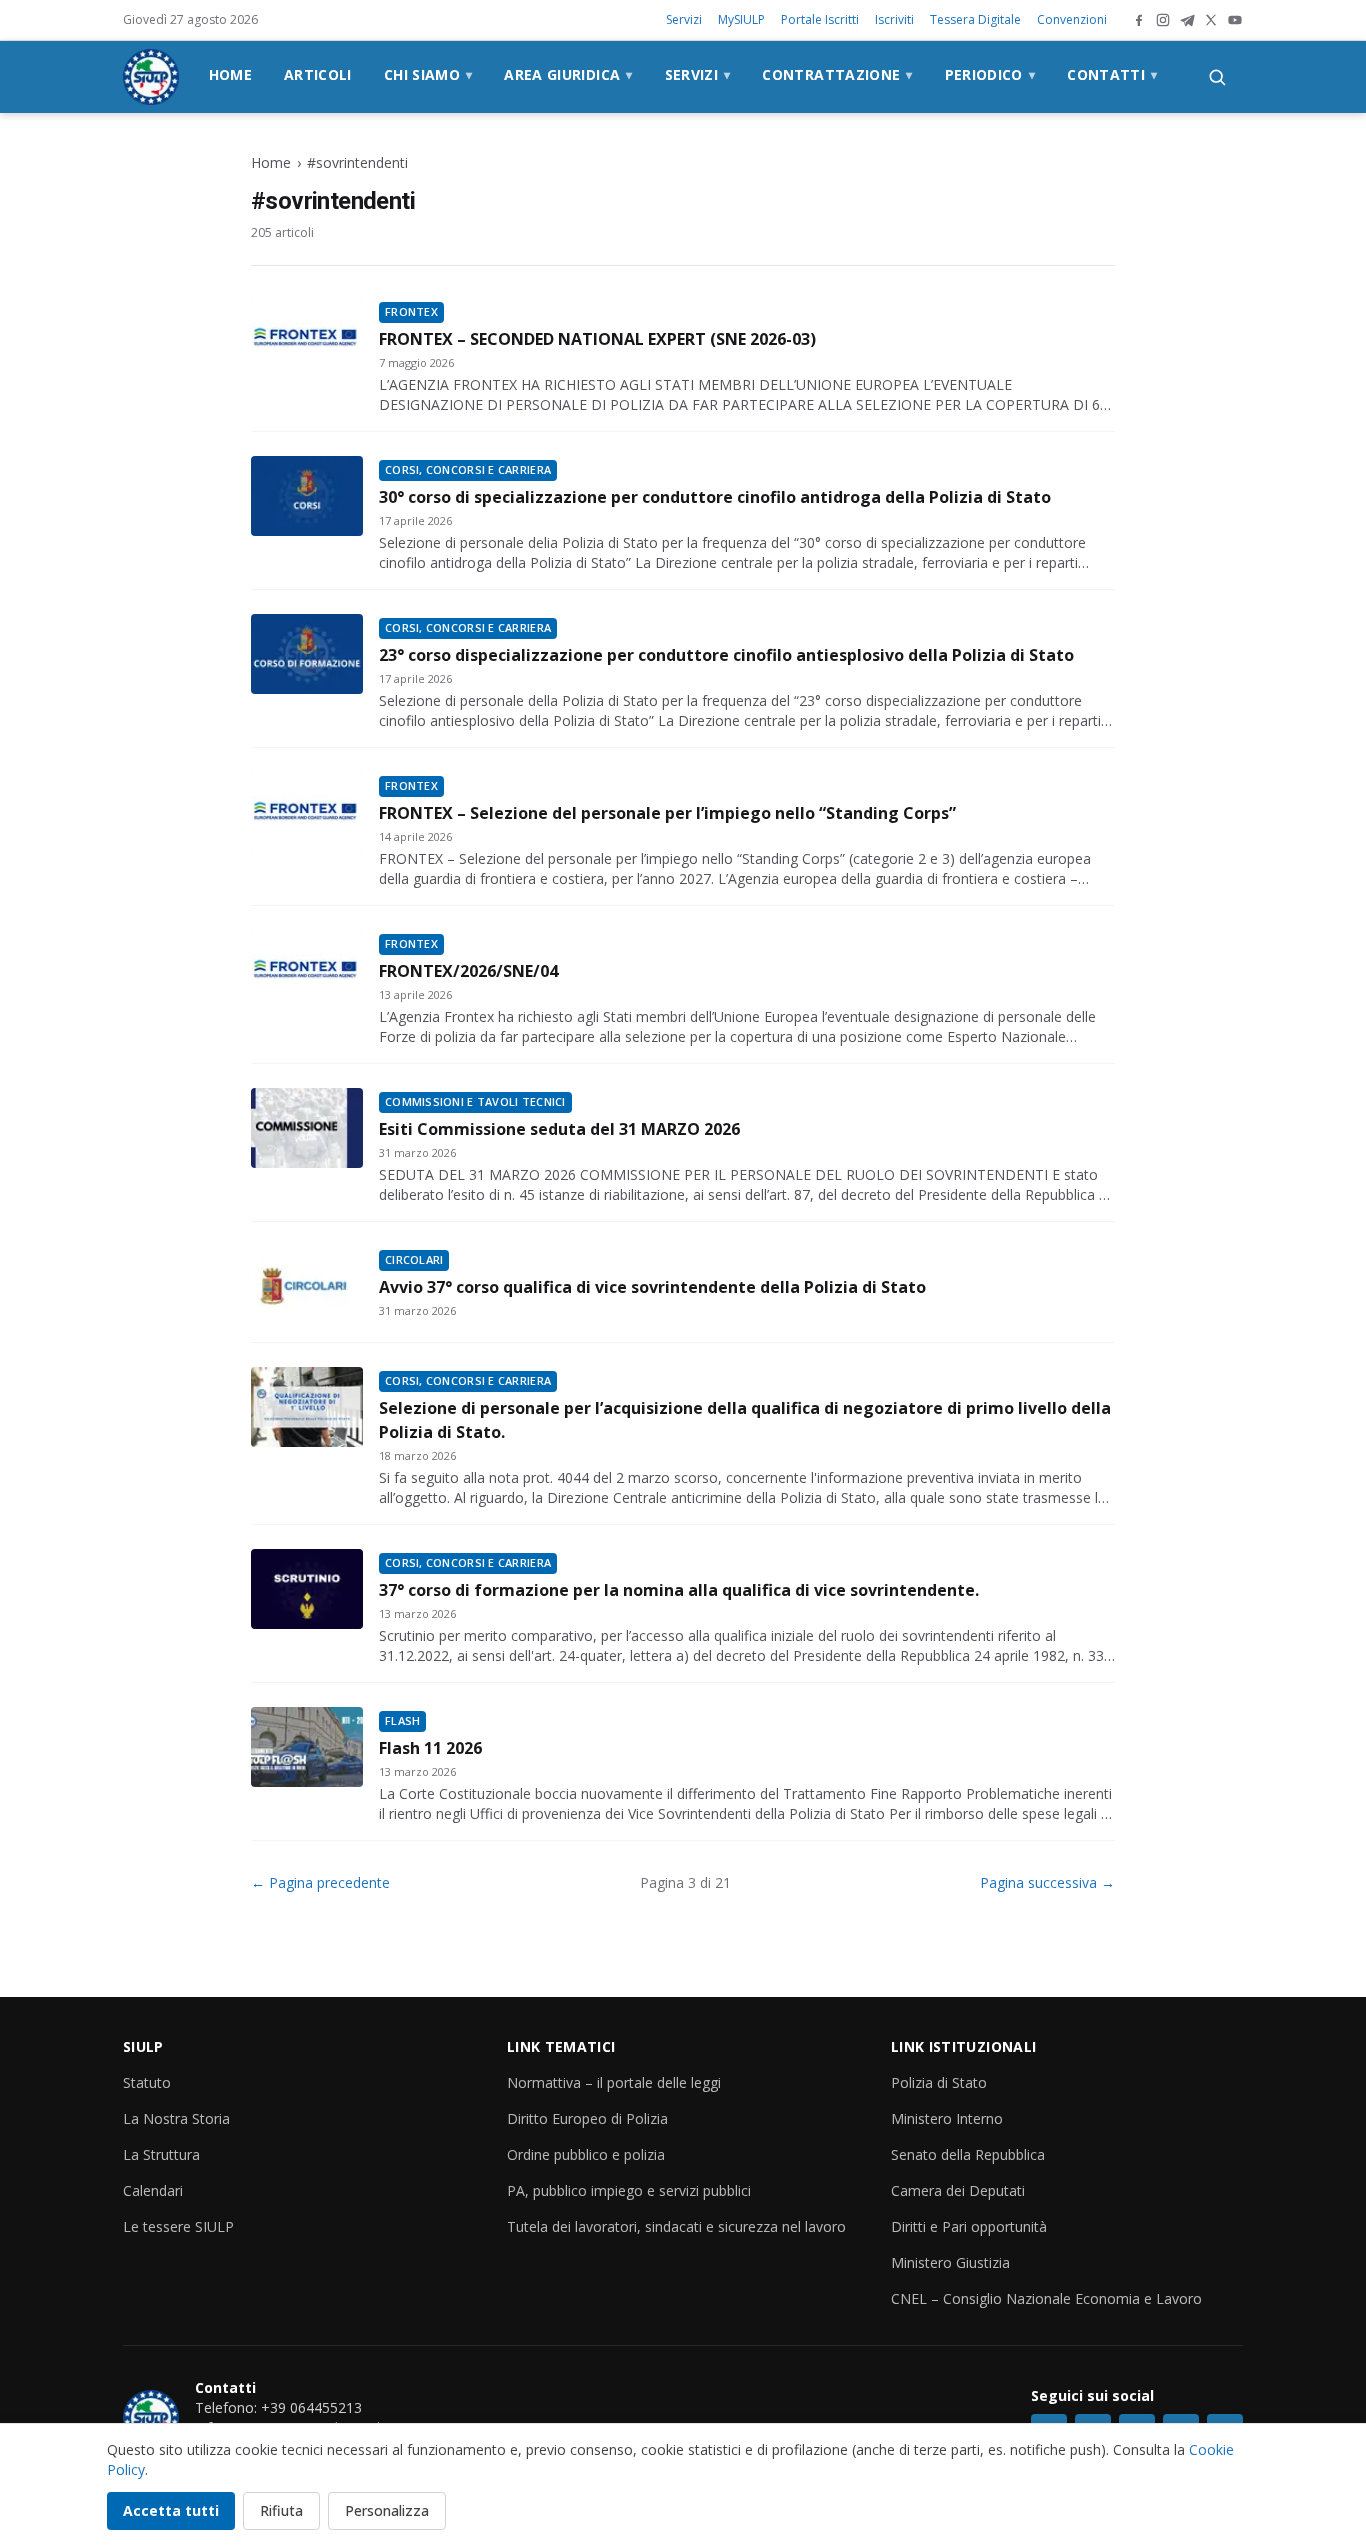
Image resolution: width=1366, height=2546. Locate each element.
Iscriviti (894, 19)
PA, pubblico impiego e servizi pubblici (629, 2190)
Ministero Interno (947, 2118)
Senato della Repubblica (968, 2154)
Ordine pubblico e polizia (586, 2154)
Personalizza (387, 2510)
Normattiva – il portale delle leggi (614, 2082)
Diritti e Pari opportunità (969, 2226)
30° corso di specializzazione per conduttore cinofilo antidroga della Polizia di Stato (715, 497)
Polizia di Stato (939, 2082)
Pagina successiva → (1047, 1882)
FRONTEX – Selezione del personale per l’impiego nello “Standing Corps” (667, 813)
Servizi (684, 19)
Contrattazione (837, 74)
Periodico (990, 74)
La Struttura (161, 2154)
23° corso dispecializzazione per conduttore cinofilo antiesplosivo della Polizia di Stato (726, 655)
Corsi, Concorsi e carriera (468, 469)
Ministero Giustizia (950, 2262)
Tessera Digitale (975, 19)
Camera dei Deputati (958, 2190)
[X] (1211, 20)
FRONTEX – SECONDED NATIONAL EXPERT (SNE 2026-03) (597, 339)
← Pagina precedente (320, 1882)
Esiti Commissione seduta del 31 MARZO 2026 (559, 1129)
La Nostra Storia (176, 2118)
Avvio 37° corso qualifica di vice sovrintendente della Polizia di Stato (652, 1287)
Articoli (318, 74)
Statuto (147, 2082)
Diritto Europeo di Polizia (587, 2118)
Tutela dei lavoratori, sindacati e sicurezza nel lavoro (676, 2226)
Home (230, 74)
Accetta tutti (171, 2510)
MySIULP (741, 19)
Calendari (153, 2190)
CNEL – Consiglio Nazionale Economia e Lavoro (1046, 2298)
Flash (402, 1720)
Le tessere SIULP (178, 2226)
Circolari (414, 1259)
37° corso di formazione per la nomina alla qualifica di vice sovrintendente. (679, 1590)
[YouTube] (1235, 20)
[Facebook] (1139, 20)
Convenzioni (1072, 19)
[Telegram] (1187, 20)
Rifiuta (281, 2510)
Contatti (1112, 74)
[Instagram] (1163, 20)
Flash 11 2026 (430, 1748)
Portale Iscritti (820, 19)
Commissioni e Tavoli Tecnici (475, 1101)
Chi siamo (428, 74)
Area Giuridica (568, 74)
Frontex (411, 311)
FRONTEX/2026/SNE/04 (468, 971)
